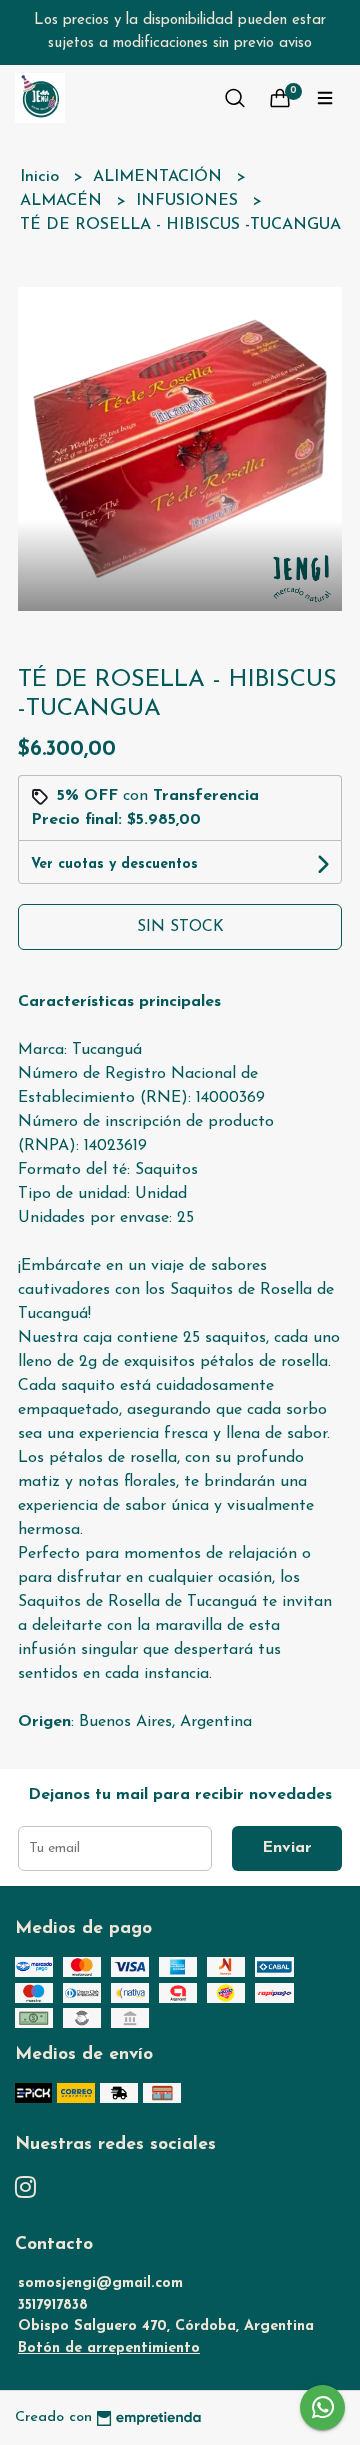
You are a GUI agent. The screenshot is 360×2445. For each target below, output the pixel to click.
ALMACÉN (63, 201)
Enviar (287, 1848)
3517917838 (53, 2305)
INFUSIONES (189, 201)
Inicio (42, 177)
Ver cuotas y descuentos (114, 864)
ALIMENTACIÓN (160, 177)
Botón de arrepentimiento (109, 2348)
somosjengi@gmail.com (100, 2283)
